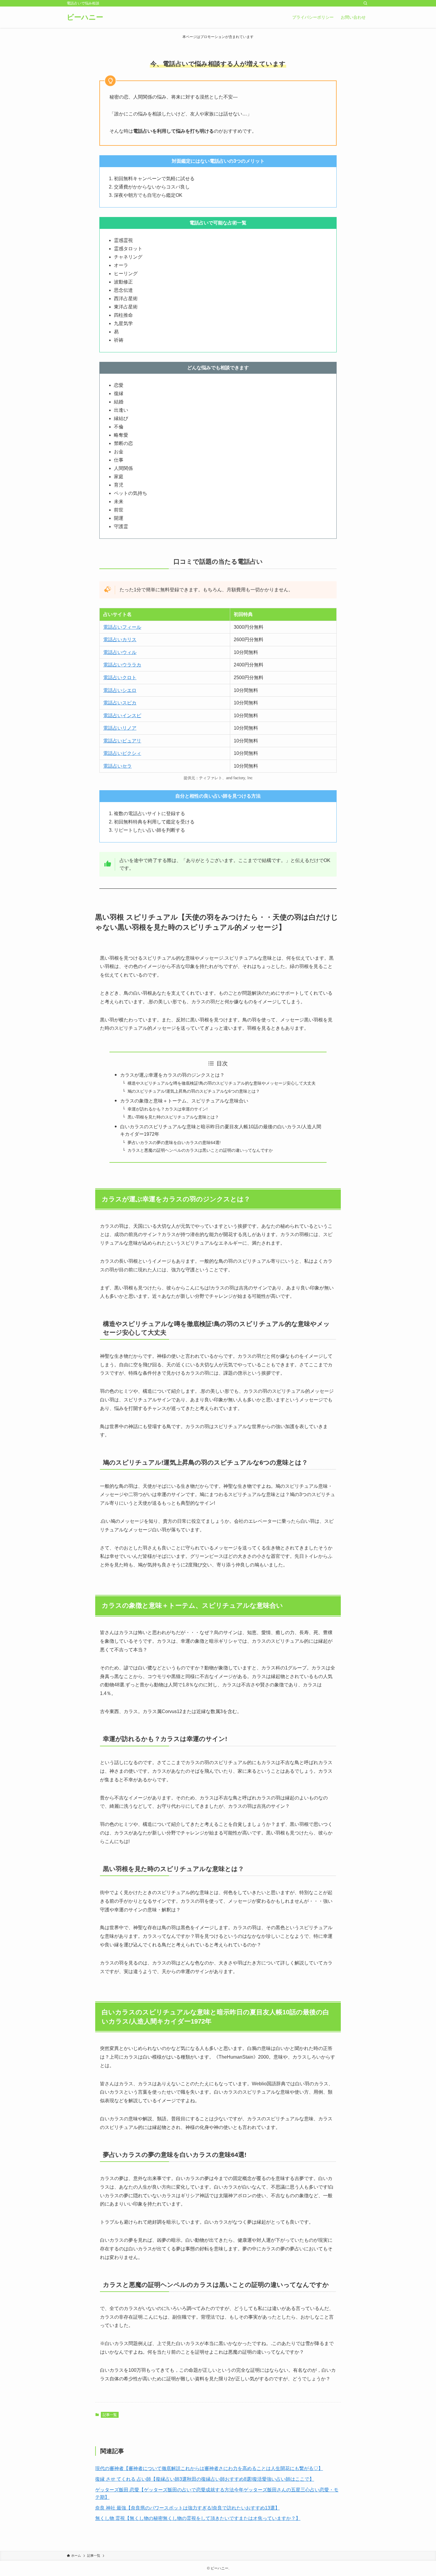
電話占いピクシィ (122, 753)
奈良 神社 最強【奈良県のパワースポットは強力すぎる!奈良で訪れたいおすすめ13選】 (187, 2508)
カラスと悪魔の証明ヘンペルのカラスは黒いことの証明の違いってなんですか (200, 1150)
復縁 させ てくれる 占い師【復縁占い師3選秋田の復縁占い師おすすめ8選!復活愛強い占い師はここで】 (205, 2479)
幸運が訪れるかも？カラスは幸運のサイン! (168, 1109)
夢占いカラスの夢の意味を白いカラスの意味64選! (174, 1143)
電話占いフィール (122, 627)
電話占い (113, 741)
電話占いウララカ (122, 665)
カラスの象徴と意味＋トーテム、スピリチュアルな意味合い (184, 1101)
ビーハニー (85, 17)
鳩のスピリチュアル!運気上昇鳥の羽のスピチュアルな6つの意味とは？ (194, 1091)
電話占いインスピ (122, 716)
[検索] (365, 3)
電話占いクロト (120, 678)
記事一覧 (110, 2415)
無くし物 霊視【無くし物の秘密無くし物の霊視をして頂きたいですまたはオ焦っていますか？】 (198, 2518)
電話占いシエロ (120, 690)
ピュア (129, 741)
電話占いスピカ (120, 703)
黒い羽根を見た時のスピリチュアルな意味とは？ (173, 1117)
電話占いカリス (120, 640)
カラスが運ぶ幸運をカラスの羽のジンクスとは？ (172, 1075)
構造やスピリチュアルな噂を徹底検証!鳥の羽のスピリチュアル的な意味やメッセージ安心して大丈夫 (222, 1083)
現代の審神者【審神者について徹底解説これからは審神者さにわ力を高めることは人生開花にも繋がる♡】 (209, 2468)
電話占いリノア (120, 728)
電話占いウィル (120, 652)
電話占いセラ (117, 766)
